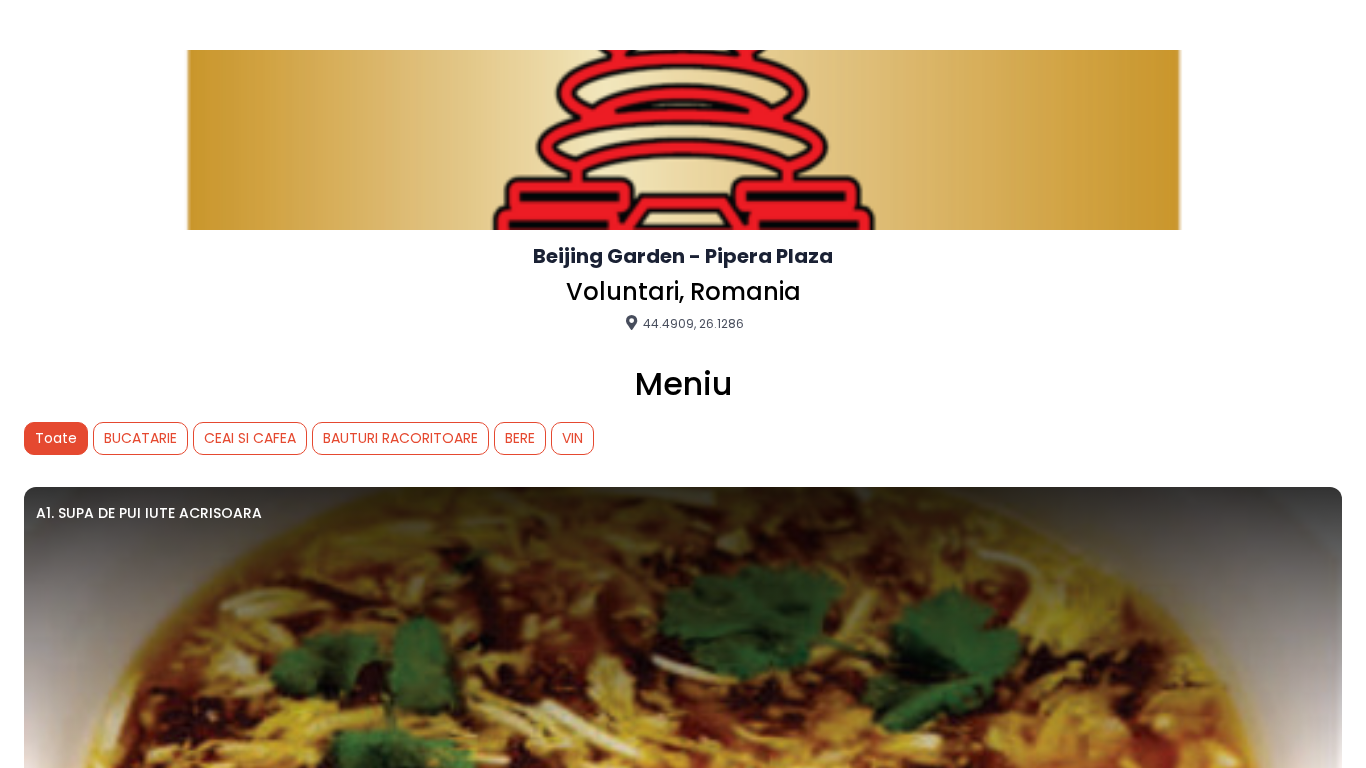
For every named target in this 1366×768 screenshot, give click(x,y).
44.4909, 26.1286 (692, 323)
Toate (56, 438)
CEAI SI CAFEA (250, 438)
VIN (572, 438)
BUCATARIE (140, 438)
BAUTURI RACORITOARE (400, 438)
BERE (520, 438)
